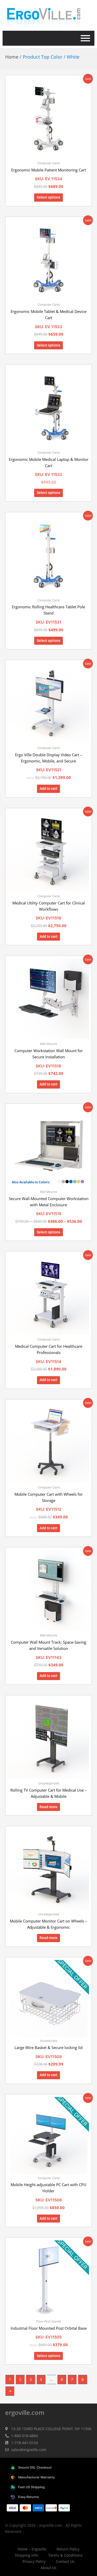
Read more (48, 1807)
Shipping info (26, 2555)
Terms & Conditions (65, 2555)
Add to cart (48, 789)
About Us (48, 2568)
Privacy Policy (34, 2561)
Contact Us (65, 2561)
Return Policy (68, 2549)
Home (12, 57)
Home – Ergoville (32, 2549)
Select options (48, 197)
